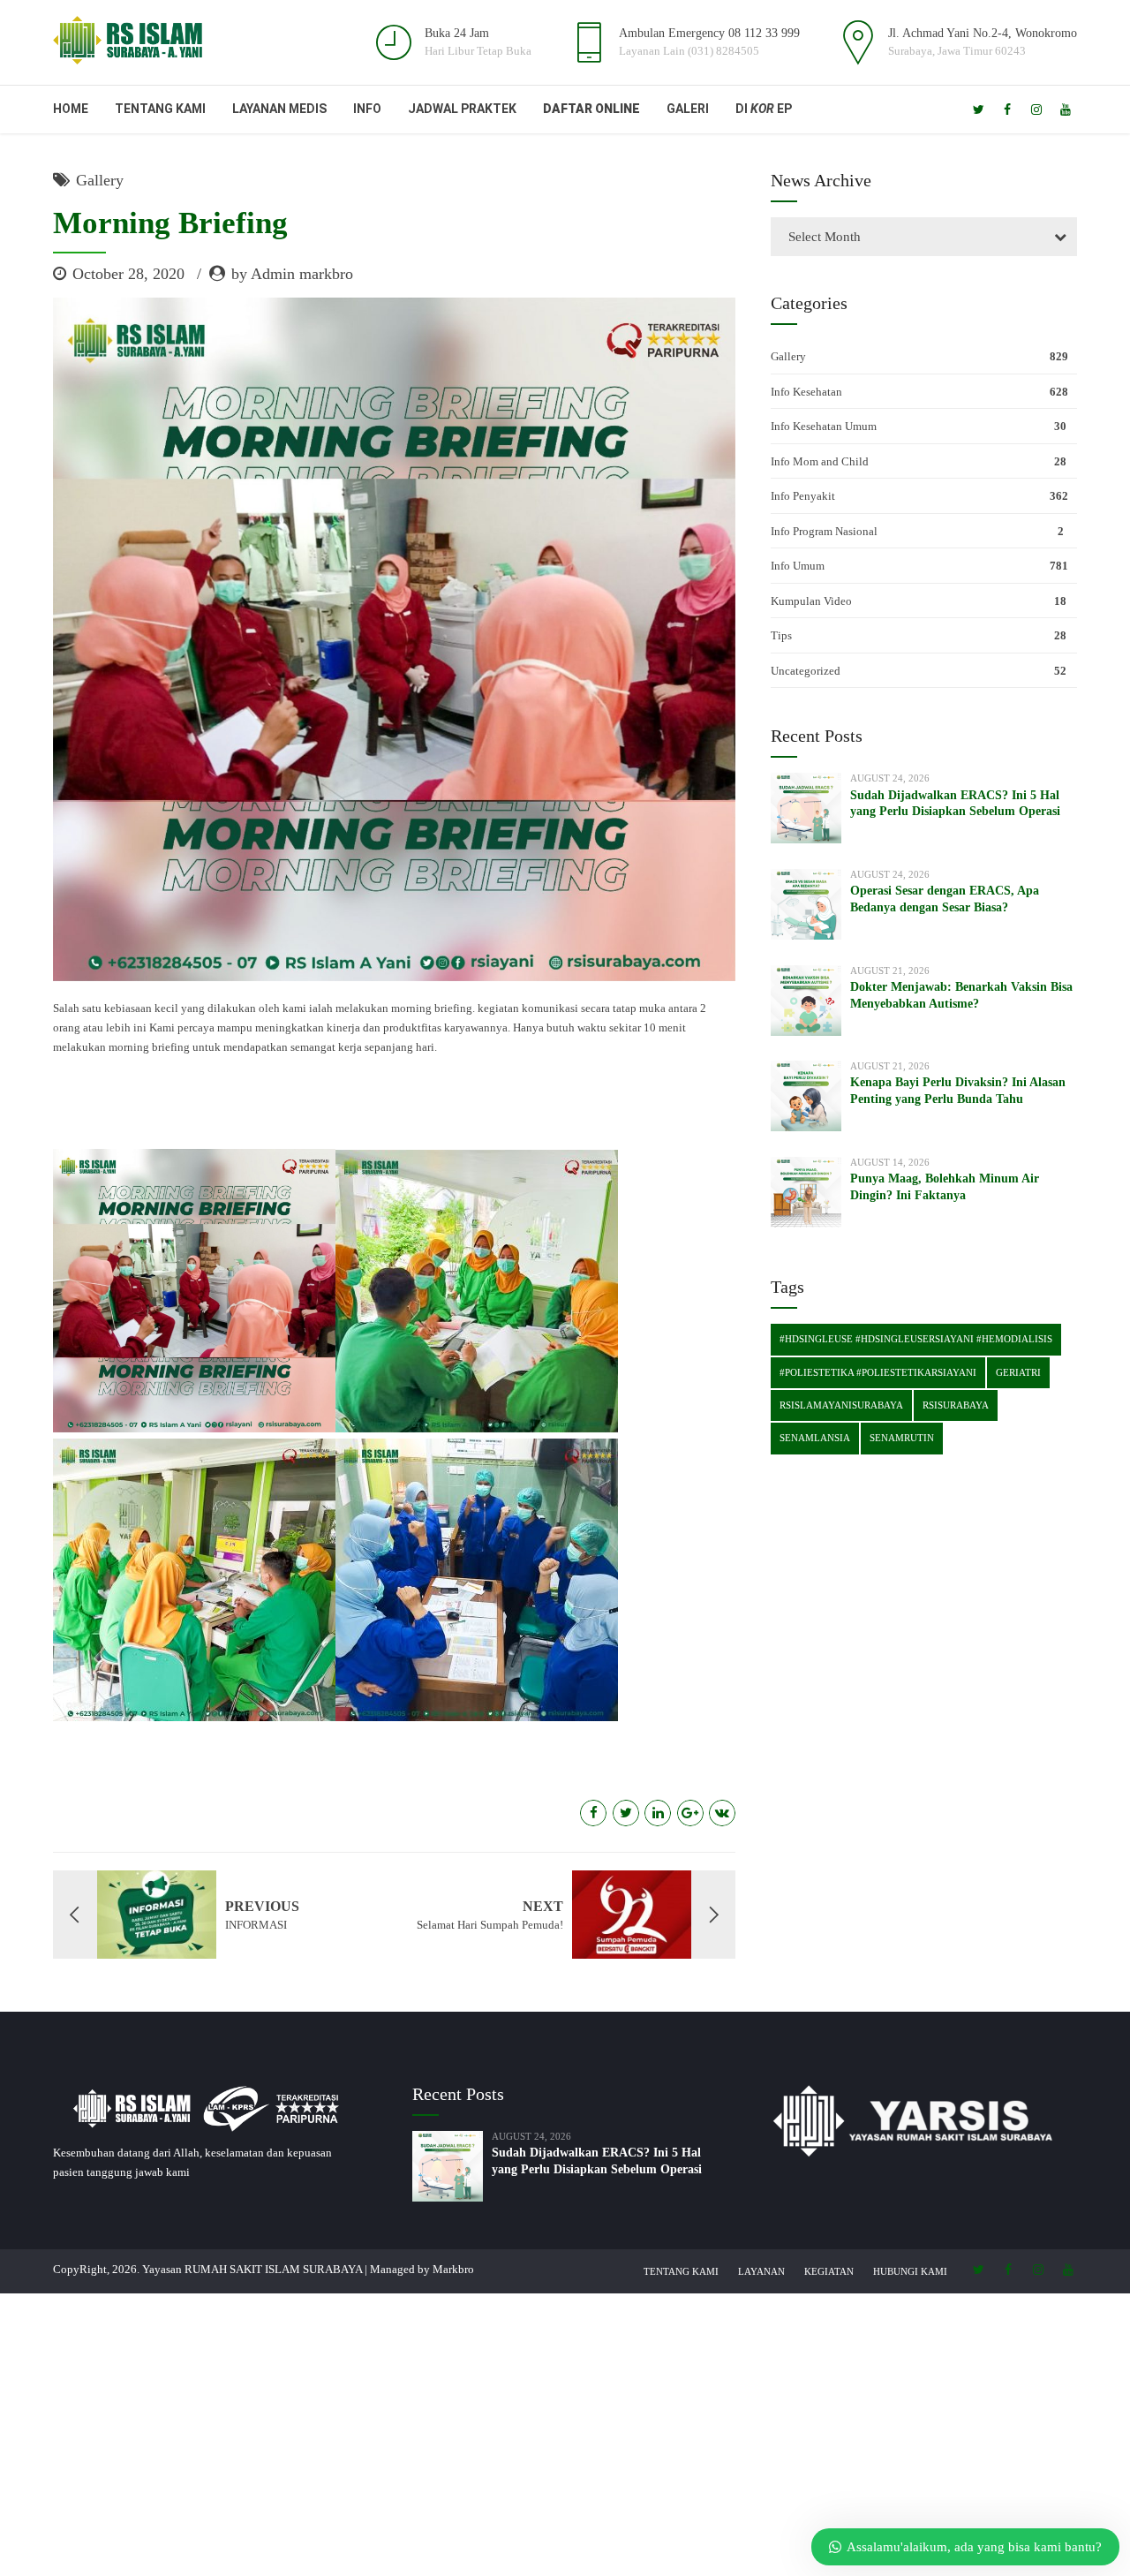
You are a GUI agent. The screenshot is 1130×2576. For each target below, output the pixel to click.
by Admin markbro (292, 274)
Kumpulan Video (811, 601)
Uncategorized (806, 671)
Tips (781, 635)
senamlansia (815, 1438)
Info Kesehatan (806, 392)
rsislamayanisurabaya (841, 1405)
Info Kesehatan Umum (824, 426)
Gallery (100, 180)
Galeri (688, 109)
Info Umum (798, 566)
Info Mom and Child (820, 461)
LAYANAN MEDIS (279, 109)
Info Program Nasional (824, 531)
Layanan (761, 2271)
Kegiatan (829, 2271)
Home (71, 109)
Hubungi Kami (910, 2271)
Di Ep (764, 109)
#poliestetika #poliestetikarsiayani (878, 1372)
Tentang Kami (160, 109)
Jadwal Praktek (462, 109)
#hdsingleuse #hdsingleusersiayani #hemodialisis (916, 1339)
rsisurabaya (956, 1405)
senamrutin (902, 1438)
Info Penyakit (803, 496)
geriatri (1018, 1372)
